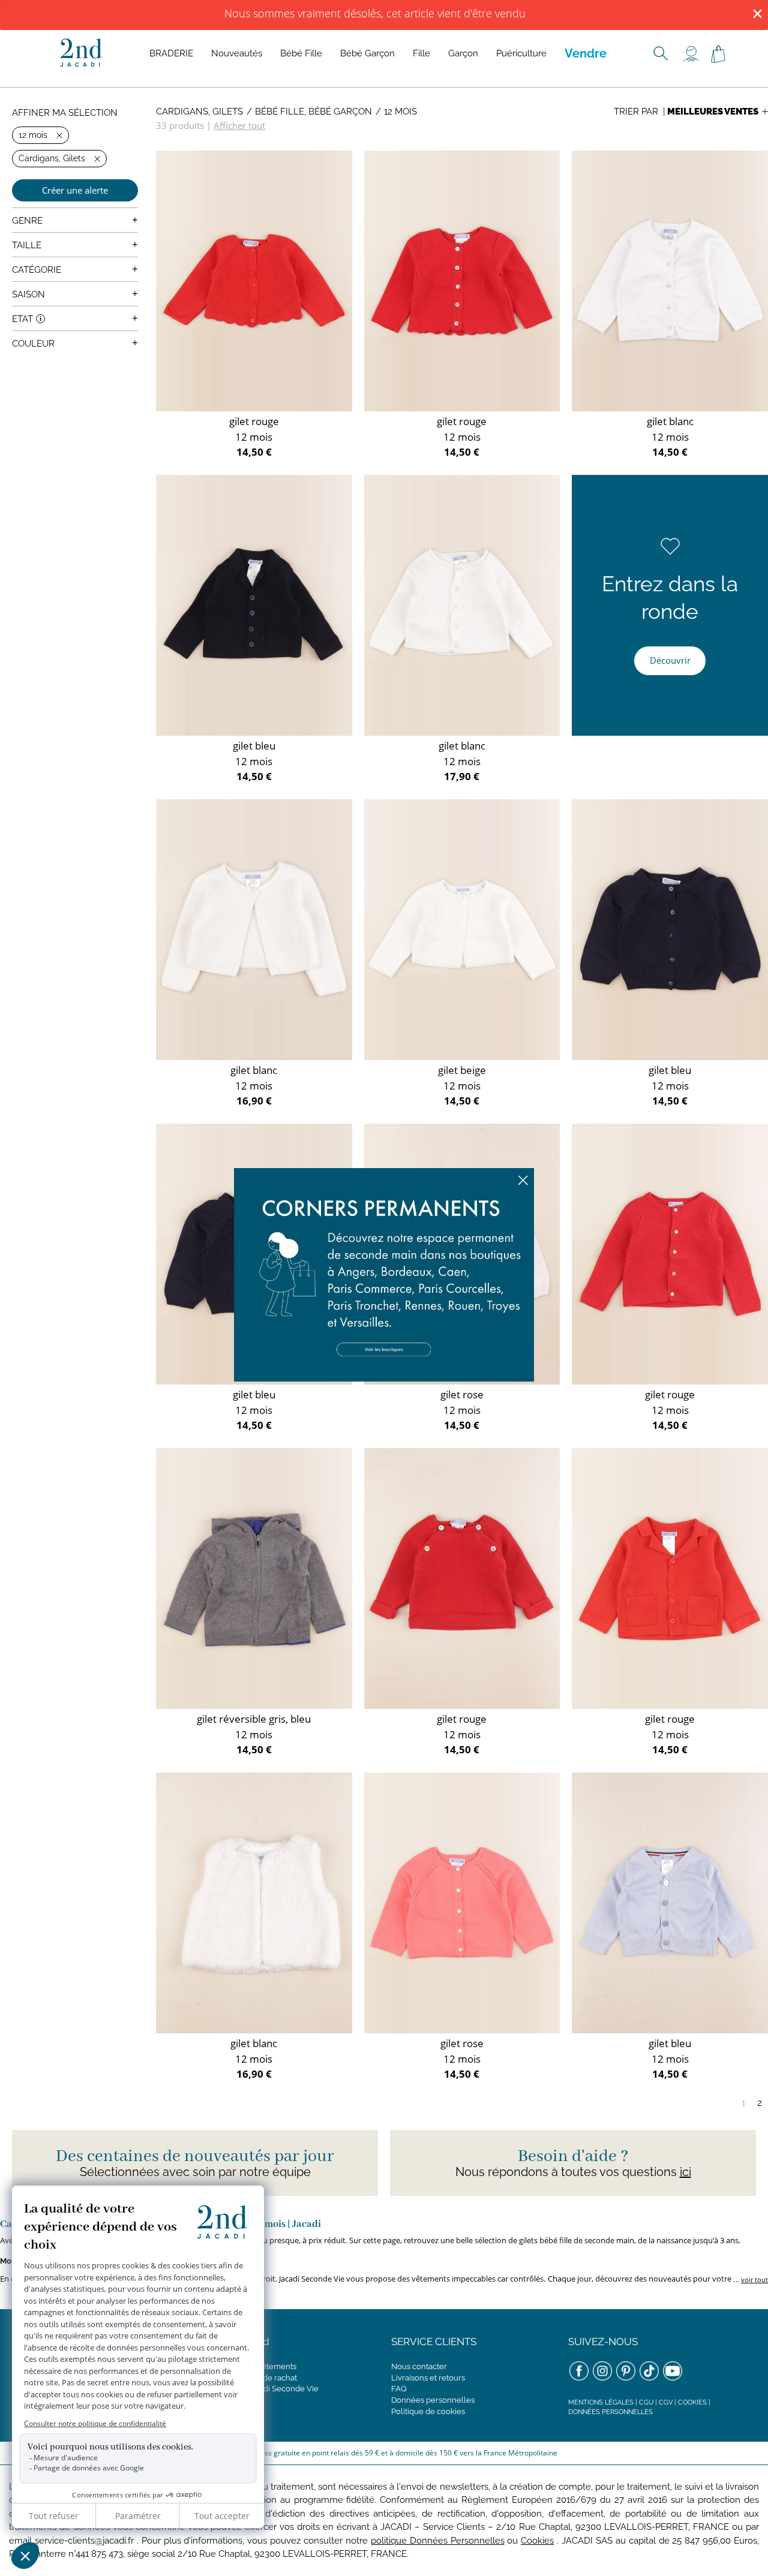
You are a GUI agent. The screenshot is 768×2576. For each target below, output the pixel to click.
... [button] (750, 2279)
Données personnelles (433, 2400)
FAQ (399, 2389)
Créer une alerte (75, 190)
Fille (421, 53)
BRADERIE (171, 53)
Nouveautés (237, 53)
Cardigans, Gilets (199, 112)
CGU (646, 2402)
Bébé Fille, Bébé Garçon (313, 112)
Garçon (463, 53)
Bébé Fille (301, 53)
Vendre (586, 53)
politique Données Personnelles (438, 2541)
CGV (666, 2402)
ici (685, 2172)
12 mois (400, 112)
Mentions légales (601, 2402)
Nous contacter (419, 2366)
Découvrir (670, 660)
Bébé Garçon (367, 53)
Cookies (692, 2402)
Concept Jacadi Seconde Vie (266, 2389)
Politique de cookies (428, 2411)
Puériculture (521, 53)
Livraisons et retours (428, 2378)
